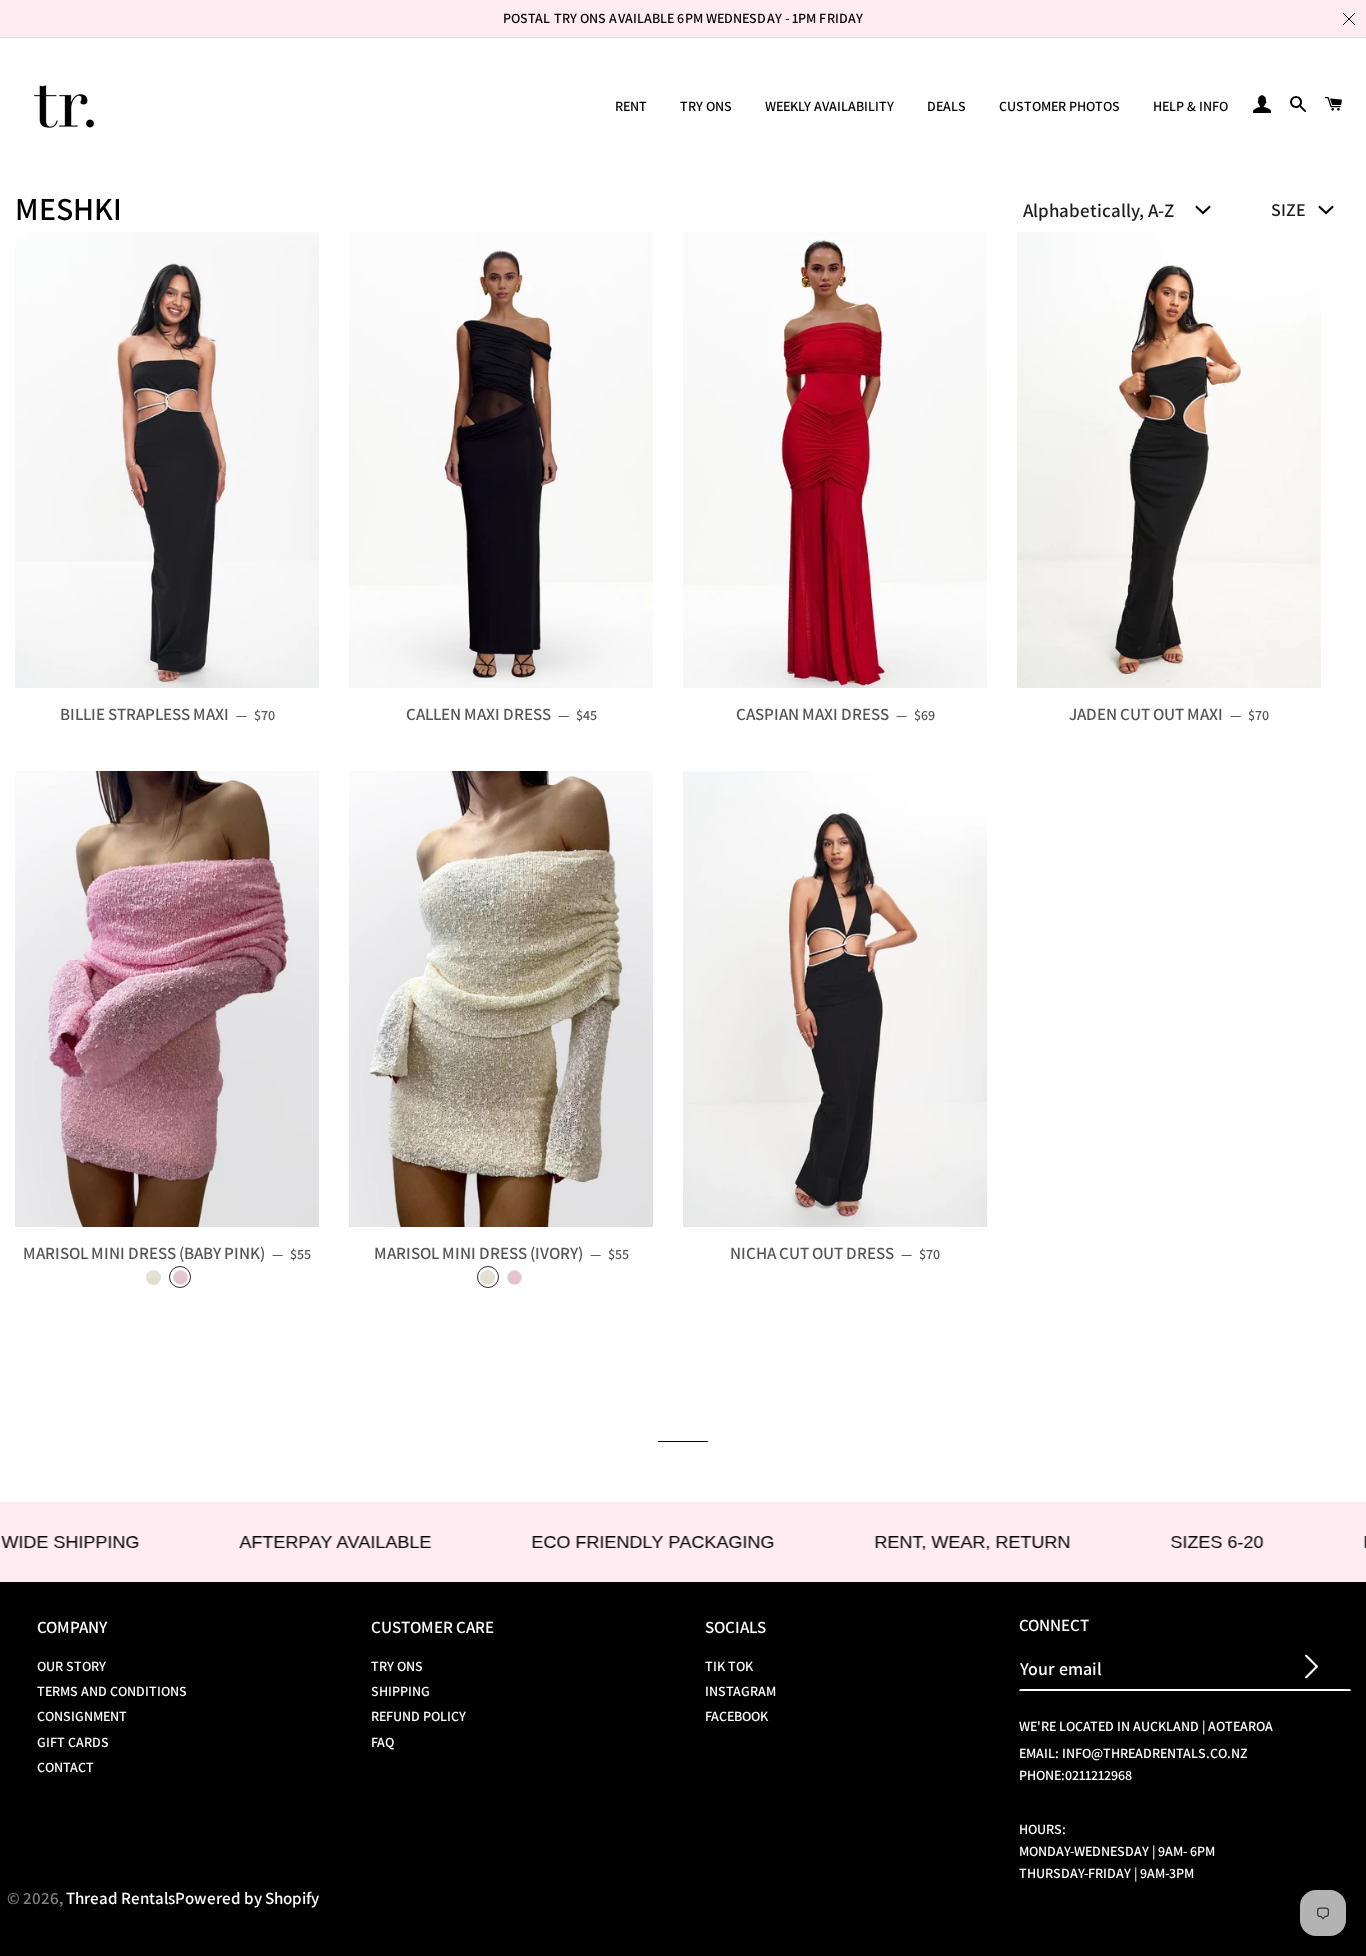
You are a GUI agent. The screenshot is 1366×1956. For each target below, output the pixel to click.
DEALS (946, 106)
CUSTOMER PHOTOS (1059, 106)
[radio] (154, 1277)
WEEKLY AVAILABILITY (829, 106)
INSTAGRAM (740, 1691)
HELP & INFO (1190, 106)
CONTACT (65, 1767)
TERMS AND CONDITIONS (112, 1691)
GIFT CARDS (73, 1742)
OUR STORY (71, 1666)
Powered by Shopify (247, 1898)
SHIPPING (400, 1691)
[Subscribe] (1311, 1668)
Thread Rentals (120, 1898)
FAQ (382, 1742)
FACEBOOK (736, 1716)
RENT (631, 106)
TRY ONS (706, 106)
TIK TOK (729, 1666)
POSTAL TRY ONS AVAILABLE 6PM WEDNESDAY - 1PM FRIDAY (683, 18)
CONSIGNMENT (82, 1716)
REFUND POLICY (418, 1716)
